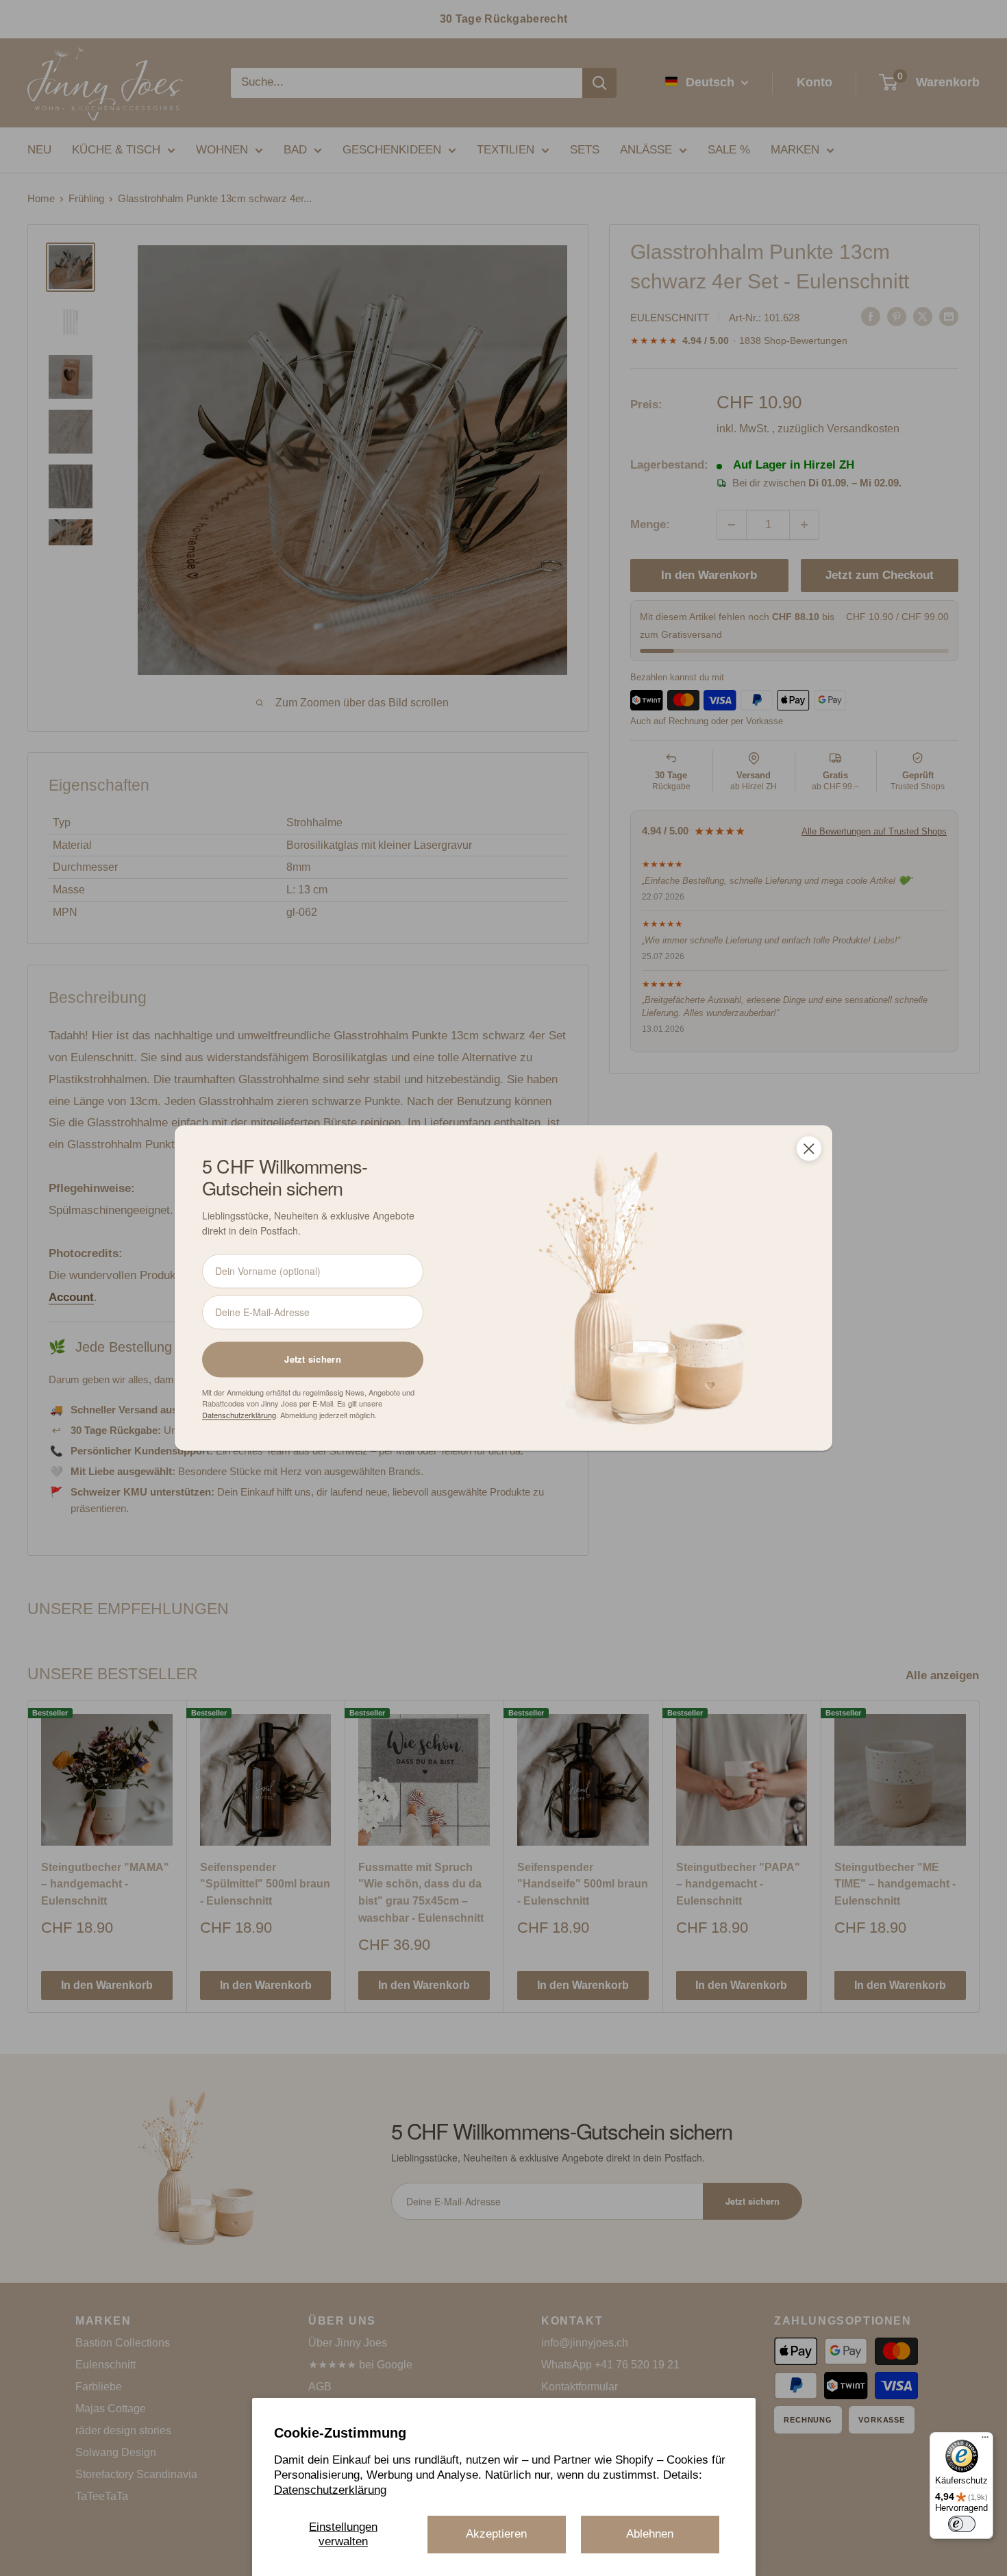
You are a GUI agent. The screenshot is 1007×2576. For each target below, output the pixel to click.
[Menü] (985, 2440)
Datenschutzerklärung (330, 2490)
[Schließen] (809, 1148)
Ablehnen (650, 2534)
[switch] (962, 2524)
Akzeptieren (496, 2534)
